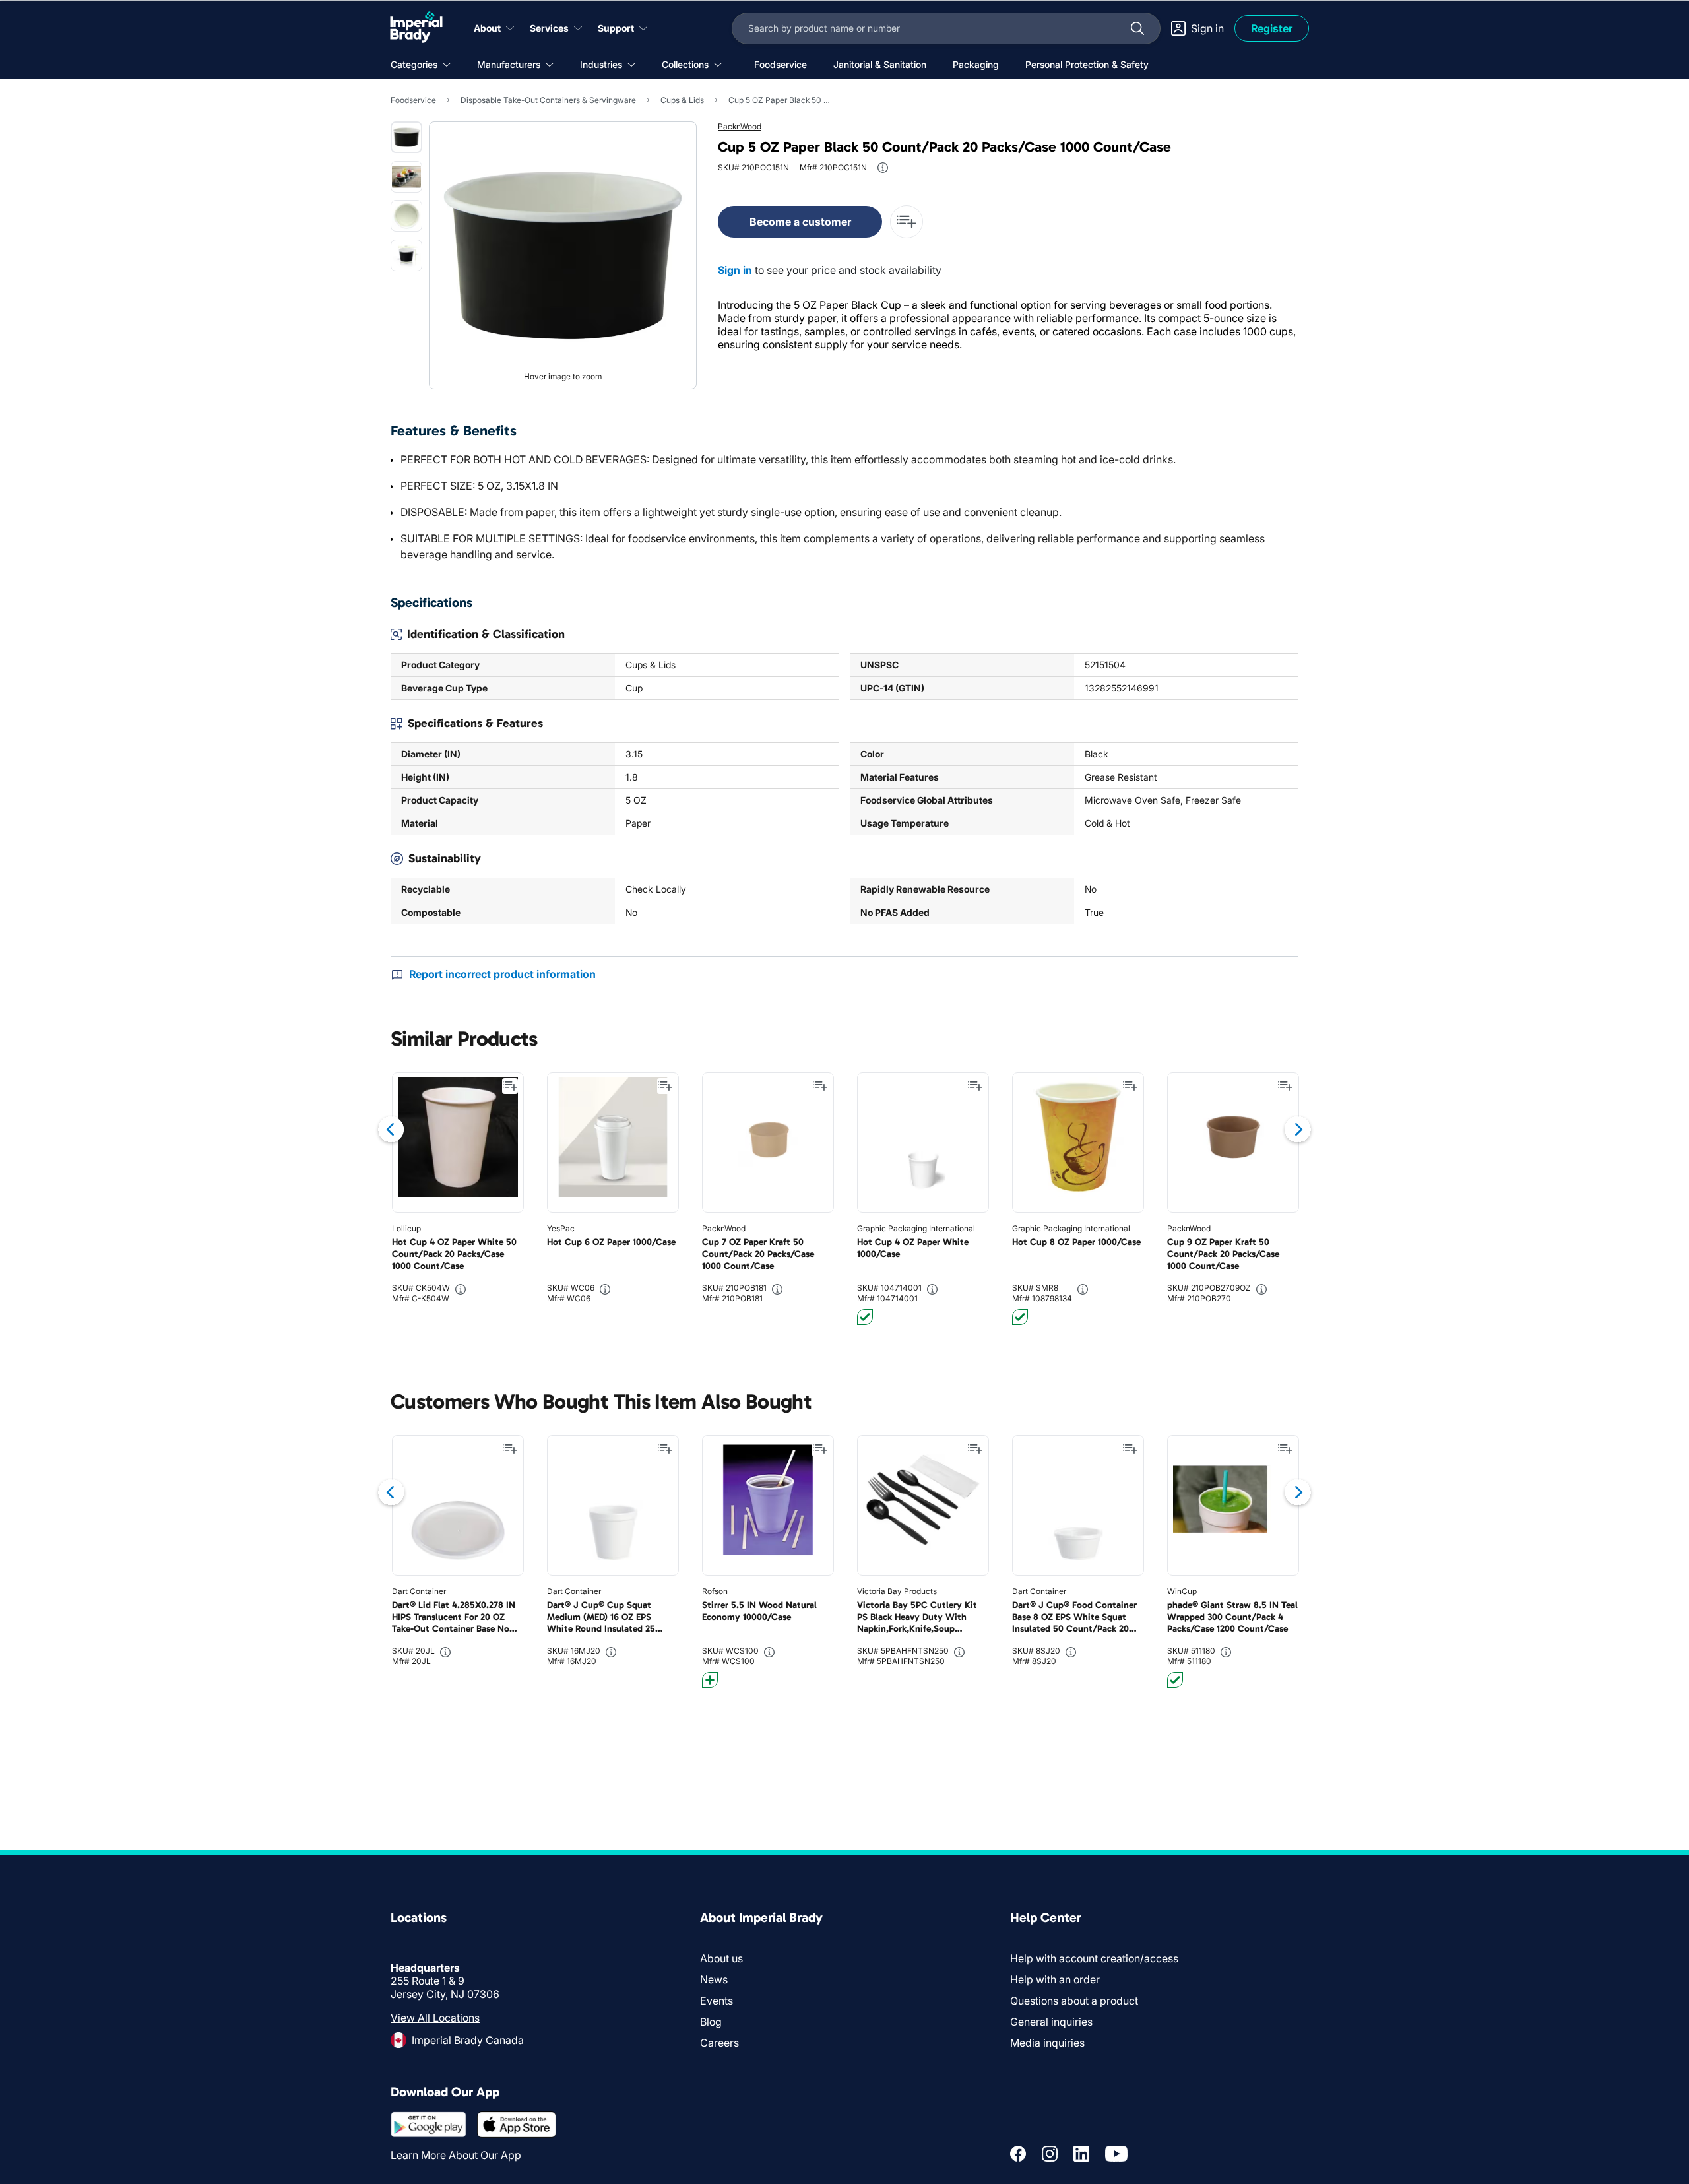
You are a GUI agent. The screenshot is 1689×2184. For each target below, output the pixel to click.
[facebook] (1018, 2154)
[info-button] (883, 168)
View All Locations (435, 2018)
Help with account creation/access (1094, 1958)
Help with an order (1055, 1979)
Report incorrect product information (502, 974)
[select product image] (406, 137)
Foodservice (413, 100)
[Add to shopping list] (510, 1086)
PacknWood (740, 126)
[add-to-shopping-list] (907, 222)
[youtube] (1116, 2154)
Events (717, 2001)
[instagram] (1050, 2154)
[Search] (1137, 28)
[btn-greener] (710, 1680)
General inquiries (1051, 2022)
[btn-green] (865, 1317)
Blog (711, 2022)
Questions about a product (1074, 2001)
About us (721, 1958)
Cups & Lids (682, 100)
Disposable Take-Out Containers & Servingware (548, 100)
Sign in (735, 270)
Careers (719, 2043)
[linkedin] (1081, 2154)
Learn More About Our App (456, 2155)
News (714, 1979)
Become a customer (800, 222)
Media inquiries (1047, 2043)
